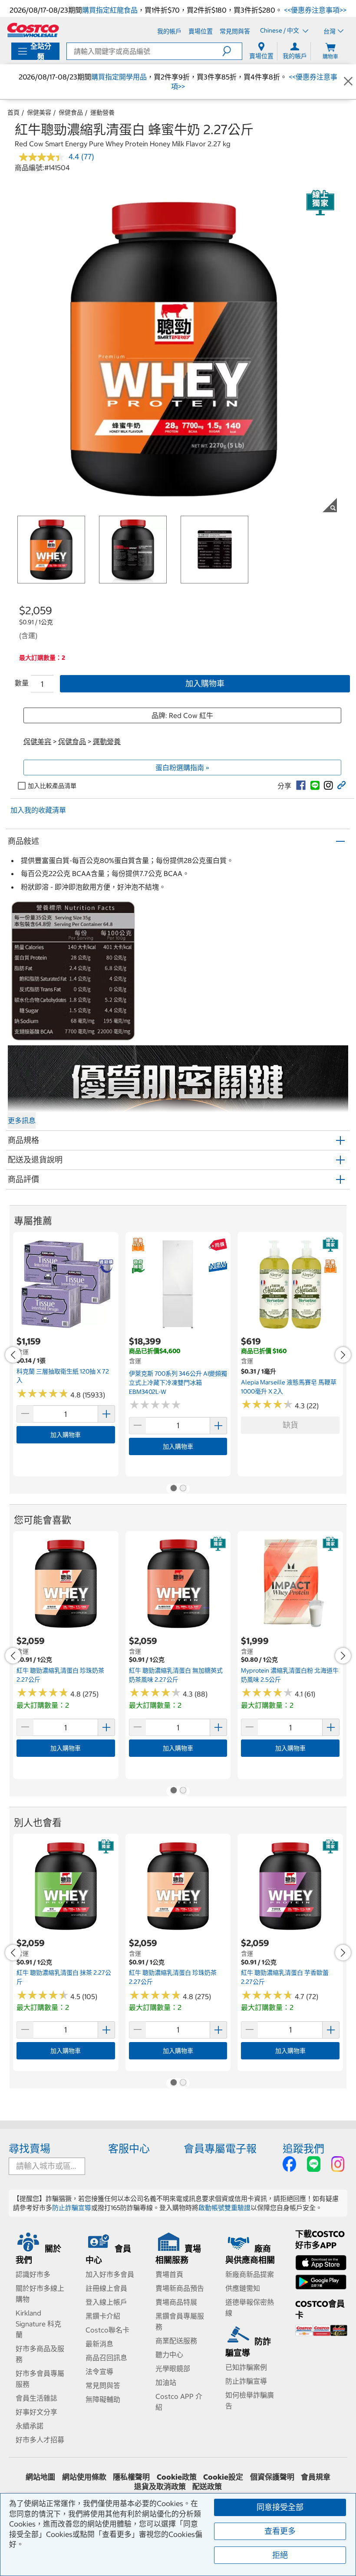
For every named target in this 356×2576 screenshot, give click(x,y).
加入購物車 (205, 684)
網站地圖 (40, 2477)
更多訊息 (22, 1120)
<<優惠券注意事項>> (314, 10)
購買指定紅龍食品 (110, 10)
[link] (301, 785)
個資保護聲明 (272, 2477)
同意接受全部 (280, 2507)
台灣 (330, 31)
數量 (22, 683)
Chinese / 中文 (280, 31)
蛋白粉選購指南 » (182, 768)
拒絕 (280, 2555)
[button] (232, 51)
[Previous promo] (13, 1355)
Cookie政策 (177, 2477)
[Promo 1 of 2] (173, 1489)
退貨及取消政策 (160, 2487)
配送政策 (207, 2487)
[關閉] (348, 82)
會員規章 (316, 2477)
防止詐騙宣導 (72, 2208)
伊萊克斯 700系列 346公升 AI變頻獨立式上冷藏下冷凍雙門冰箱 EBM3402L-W (178, 1382)
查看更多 (280, 2531)
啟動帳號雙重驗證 (224, 2208)
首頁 (13, 112)
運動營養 (102, 112)
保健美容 (39, 112)
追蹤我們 (303, 2148)
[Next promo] (343, 1355)
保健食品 (71, 112)
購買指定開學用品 (119, 77)
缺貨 (290, 1425)
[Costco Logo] (33, 30)
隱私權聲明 (131, 2477)
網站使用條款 (84, 2477)
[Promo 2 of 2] (183, 1489)
